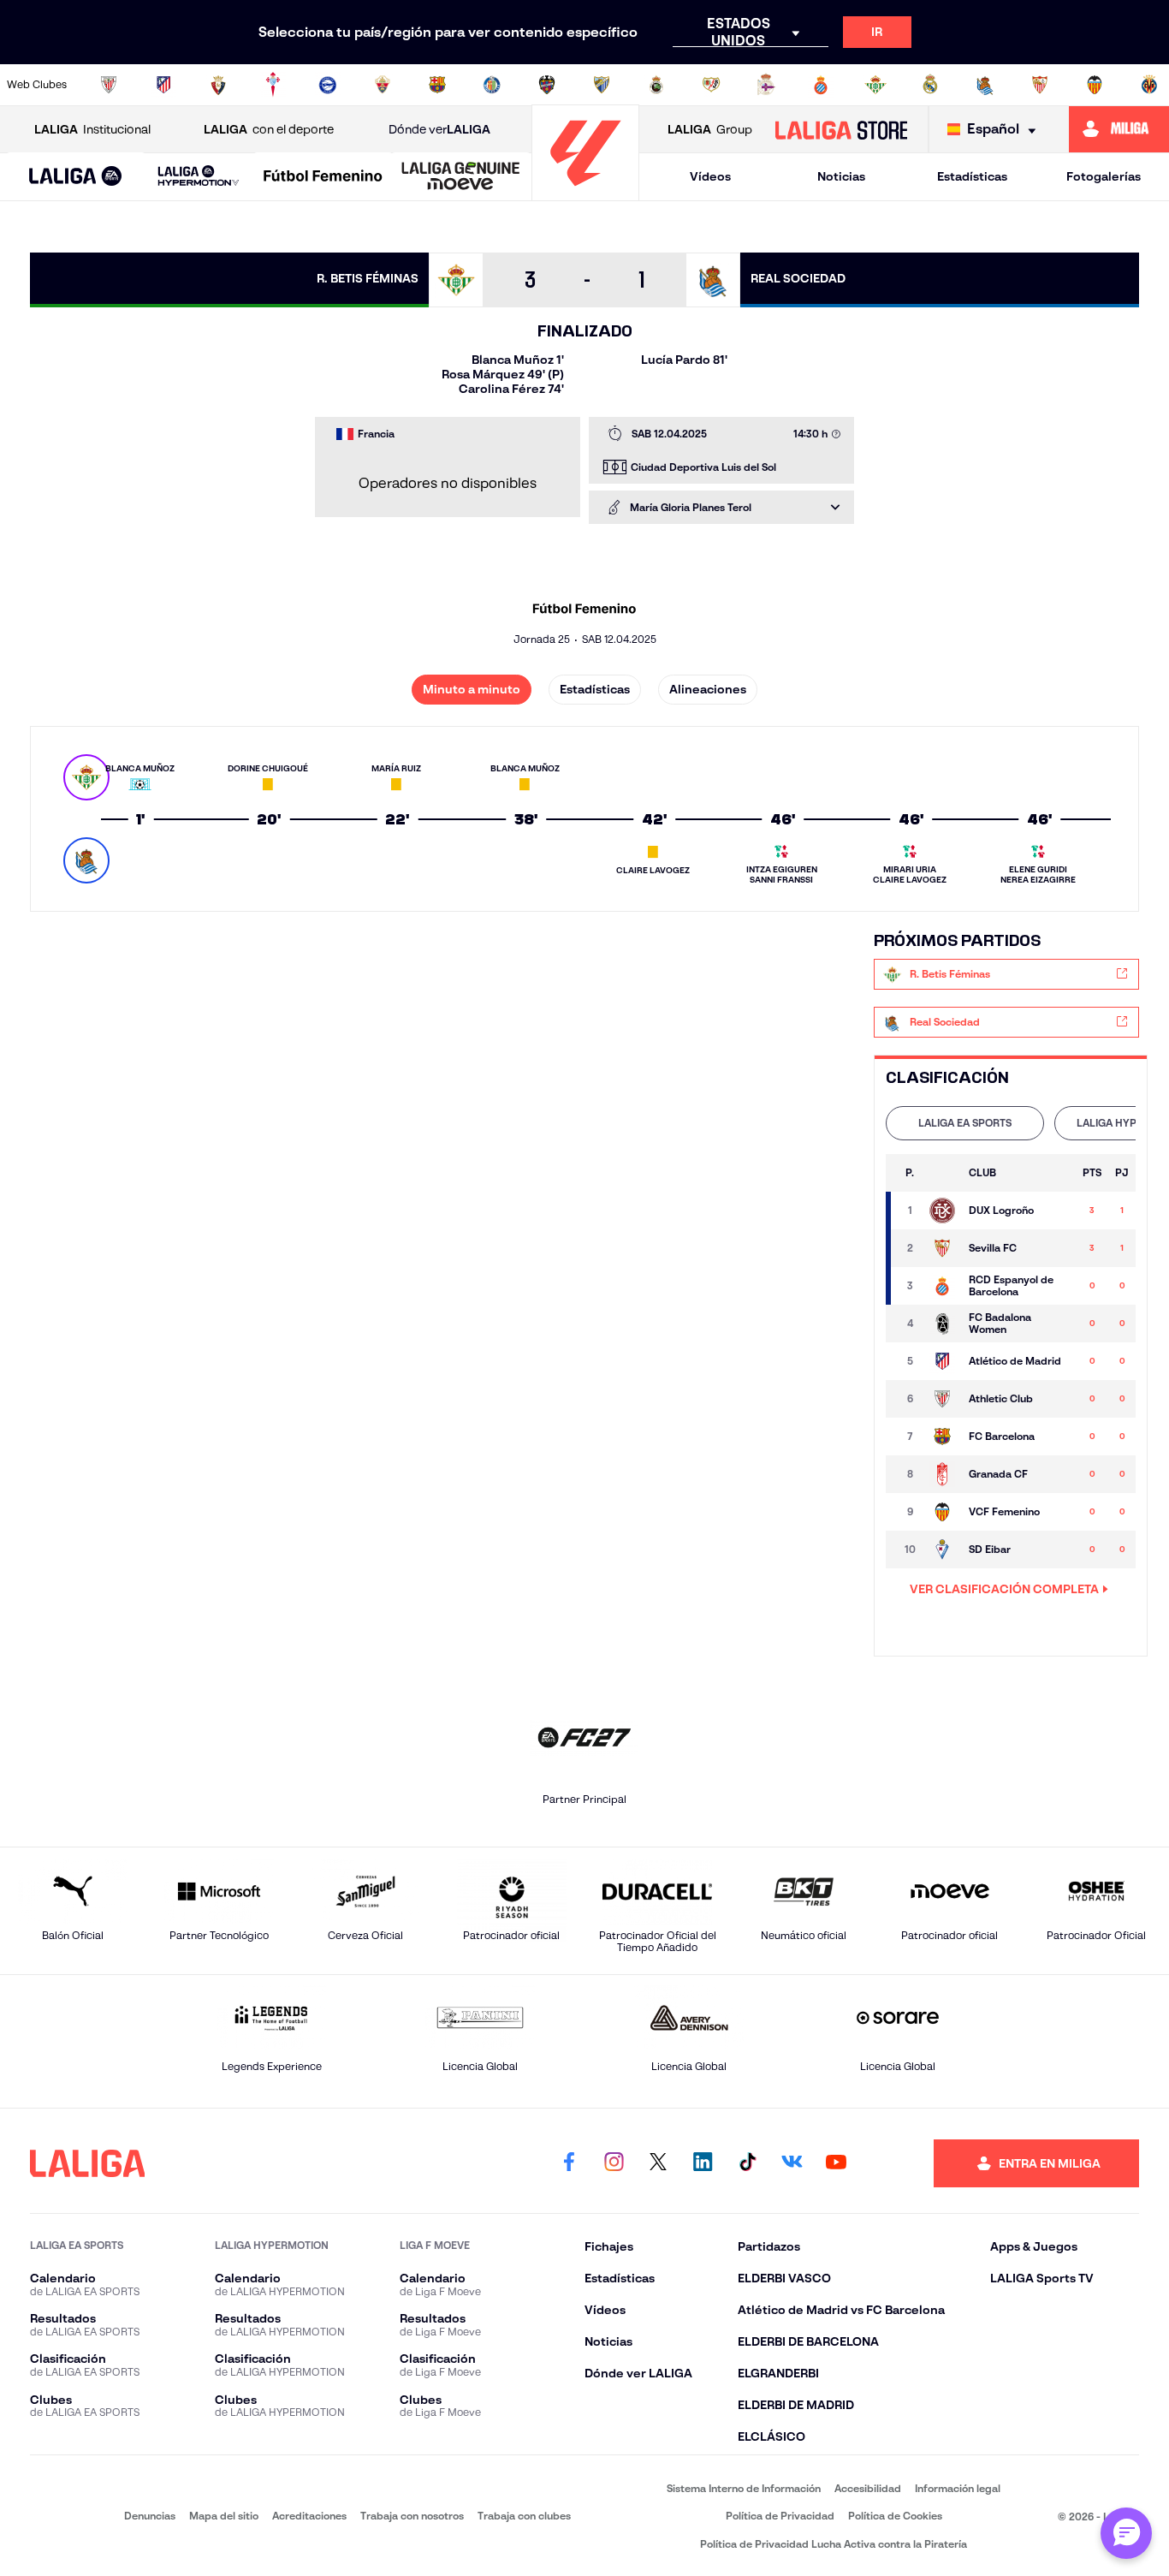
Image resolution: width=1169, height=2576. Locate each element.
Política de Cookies (895, 2516)
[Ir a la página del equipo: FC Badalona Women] (942, 1324)
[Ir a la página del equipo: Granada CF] (942, 1474)
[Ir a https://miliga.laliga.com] (1119, 129)
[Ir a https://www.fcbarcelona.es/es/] (437, 85)
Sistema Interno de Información (744, 2488)
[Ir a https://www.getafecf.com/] (492, 85)
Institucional (92, 129)
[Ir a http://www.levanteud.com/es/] (547, 85)
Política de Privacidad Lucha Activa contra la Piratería (834, 2544)
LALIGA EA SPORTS (965, 1123)
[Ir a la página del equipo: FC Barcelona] (942, 1437)
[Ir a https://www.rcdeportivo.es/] (766, 85)
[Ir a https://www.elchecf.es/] (383, 85)
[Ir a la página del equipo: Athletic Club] (942, 1399)
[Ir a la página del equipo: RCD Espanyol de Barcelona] (942, 1286)
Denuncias (150, 2516)
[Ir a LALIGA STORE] (841, 129)
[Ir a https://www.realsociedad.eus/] (985, 85)
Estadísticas (972, 176)
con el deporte (269, 129)
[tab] (965, 1123)
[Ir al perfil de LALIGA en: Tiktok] (747, 2163)
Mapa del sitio (224, 2516)
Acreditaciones (309, 2516)
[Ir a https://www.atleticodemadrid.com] (163, 85)
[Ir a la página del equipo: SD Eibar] (942, 1550)
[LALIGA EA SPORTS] (76, 177)
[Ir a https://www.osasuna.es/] (218, 85)
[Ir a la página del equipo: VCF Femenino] (942, 1512)
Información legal (958, 2488)
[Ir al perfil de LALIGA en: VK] (792, 2163)
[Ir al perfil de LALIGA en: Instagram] (614, 2163)
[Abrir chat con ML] (1126, 2533)
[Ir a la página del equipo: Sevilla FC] (942, 1248)
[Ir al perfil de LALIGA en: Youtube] (836, 2163)
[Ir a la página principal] (585, 193)
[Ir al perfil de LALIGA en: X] (658, 2163)
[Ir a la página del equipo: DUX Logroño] (942, 1211)
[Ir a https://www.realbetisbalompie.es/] (875, 85)
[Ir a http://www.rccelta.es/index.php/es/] (273, 85)
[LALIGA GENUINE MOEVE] (461, 177)
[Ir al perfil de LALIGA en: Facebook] (569, 2163)
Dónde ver (439, 129)
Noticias (841, 176)
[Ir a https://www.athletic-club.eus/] (109, 85)
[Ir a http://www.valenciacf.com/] (1095, 85)
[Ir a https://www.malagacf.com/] (602, 85)
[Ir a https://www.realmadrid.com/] (930, 85)
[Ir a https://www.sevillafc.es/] (1040, 85)
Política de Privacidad (780, 2516)
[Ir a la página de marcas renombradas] (54, 2516)
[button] (76, 177)
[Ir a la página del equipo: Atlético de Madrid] (942, 1361)
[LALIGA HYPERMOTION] (199, 177)
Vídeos (710, 176)
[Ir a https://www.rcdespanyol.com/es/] (821, 85)
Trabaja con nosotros (412, 2516)
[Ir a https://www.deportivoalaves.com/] (328, 85)
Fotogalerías (1104, 176)
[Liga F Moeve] (323, 177)
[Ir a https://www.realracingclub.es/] (656, 85)
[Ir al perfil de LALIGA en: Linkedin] (703, 2163)
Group (710, 129)
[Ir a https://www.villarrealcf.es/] (1149, 85)
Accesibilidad (868, 2488)
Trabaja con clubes (524, 2516)
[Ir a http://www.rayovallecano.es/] (711, 85)
